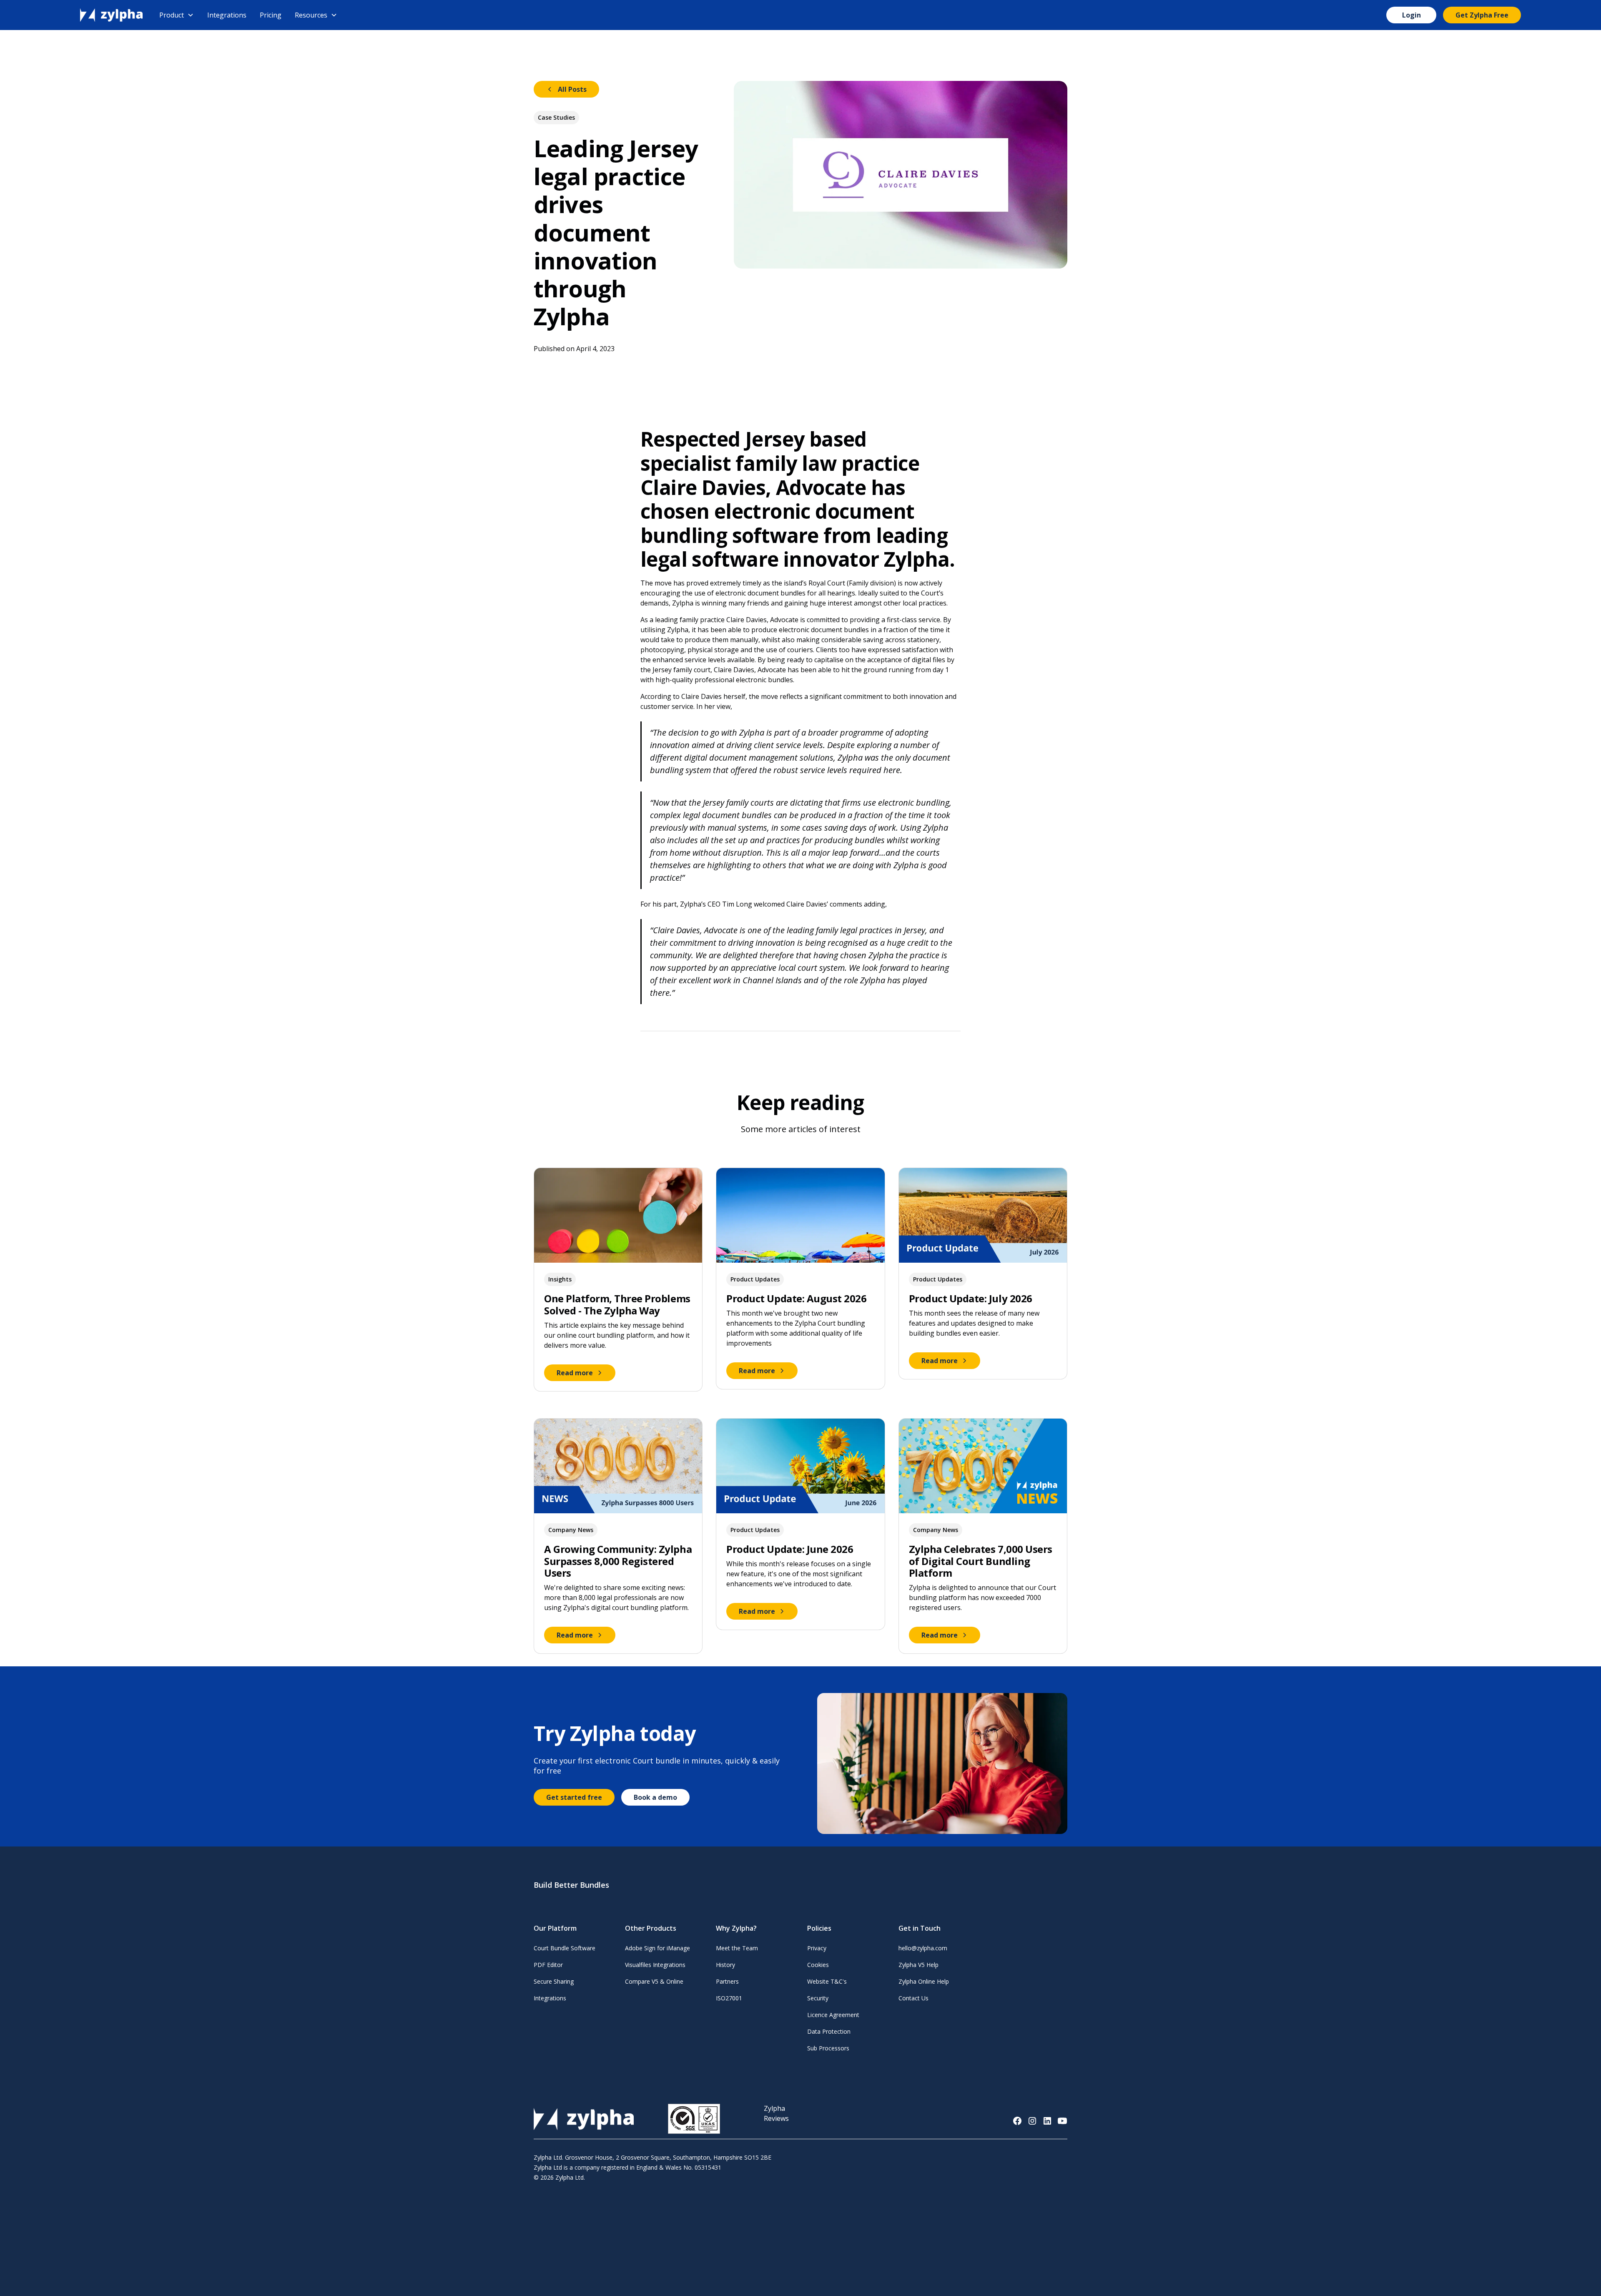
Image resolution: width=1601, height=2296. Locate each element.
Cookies (818, 1965)
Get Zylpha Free (1482, 15)
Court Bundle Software (565, 1948)
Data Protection (829, 2031)
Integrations (227, 15)
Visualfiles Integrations (655, 1965)
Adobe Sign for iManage (657, 1948)
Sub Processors (828, 2048)
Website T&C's (827, 1981)
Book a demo (655, 1797)
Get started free (574, 1797)
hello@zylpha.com (923, 1948)
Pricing (271, 15)
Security (818, 1998)
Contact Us (913, 1998)
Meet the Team (737, 1948)
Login (1412, 15)
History (725, 1965)
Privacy (817, 1948)
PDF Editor (548, 1965)
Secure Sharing (554, 1981)
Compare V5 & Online (654, 1981)
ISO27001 (729, 1998)
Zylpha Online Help (924, 1981)
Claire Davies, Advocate (762, 620)
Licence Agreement (833, 2015)
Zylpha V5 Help (918, 1965)
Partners (727, 1981)
